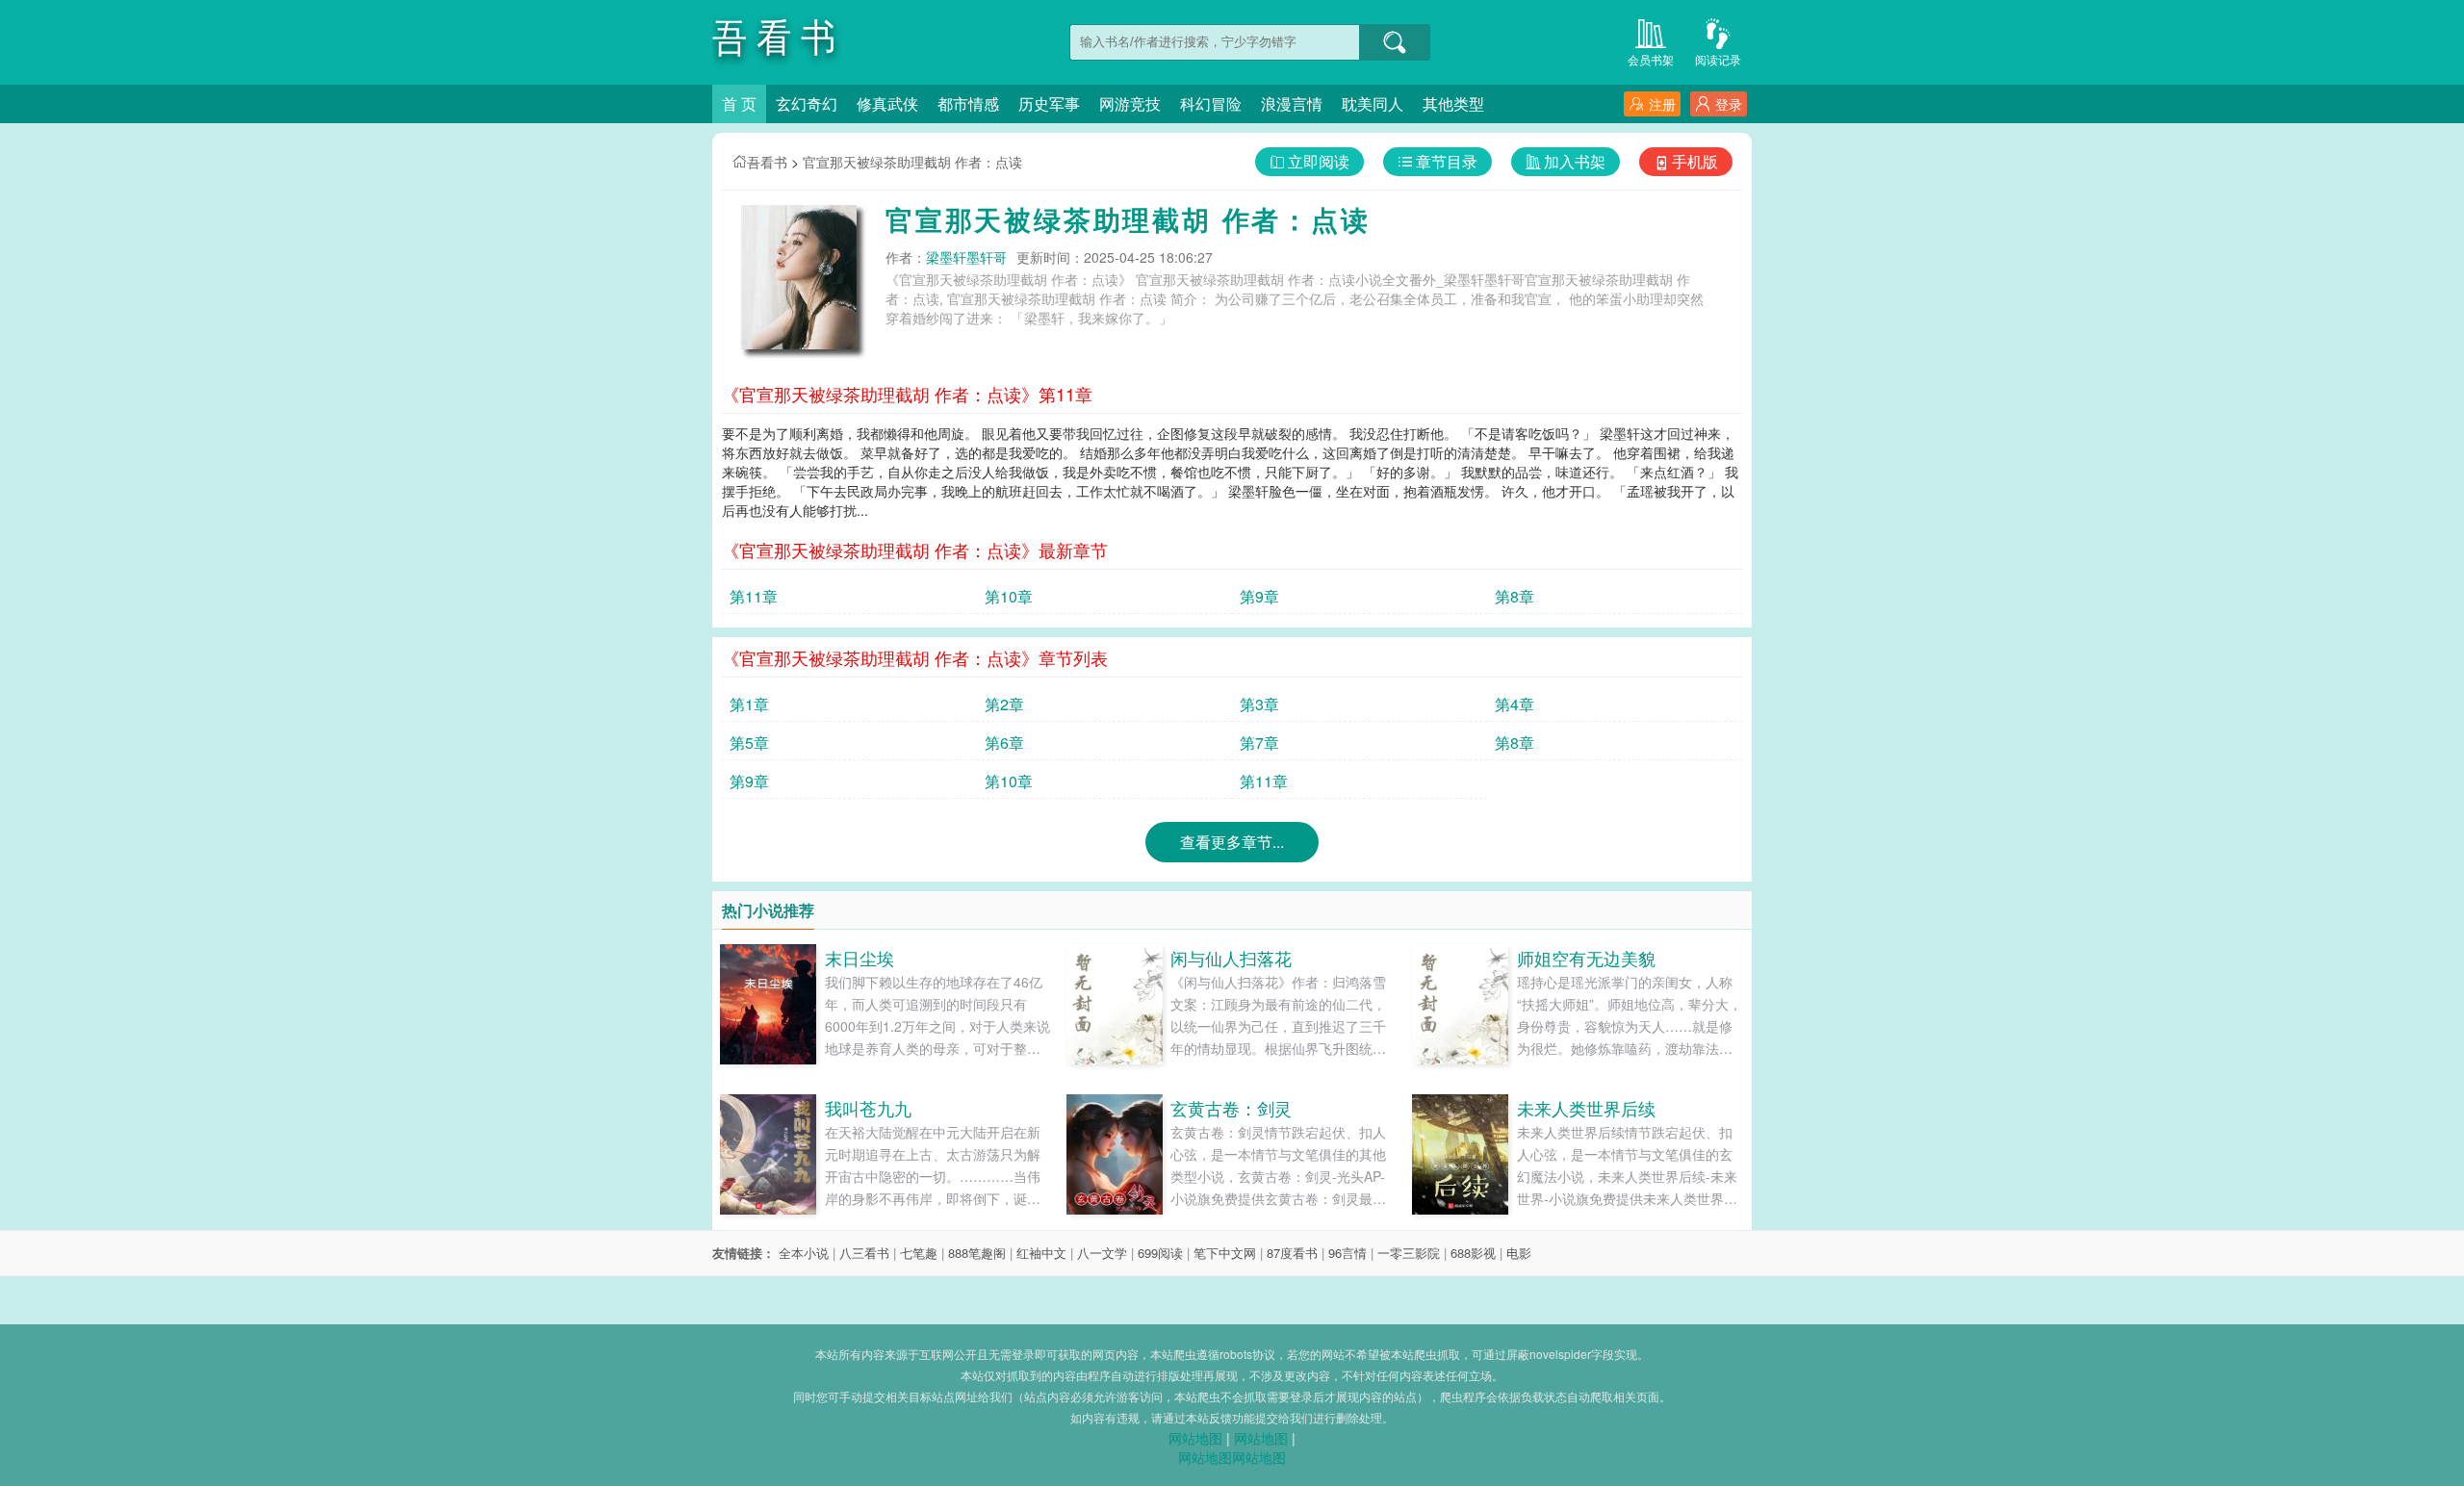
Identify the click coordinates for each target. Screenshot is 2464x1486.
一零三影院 (1409, 1253)
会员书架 (1651, 59)
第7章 (1259, 743)
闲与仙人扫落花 (1231, 958)
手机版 (1695, 161)
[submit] (1395, 42)
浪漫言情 (1292, 103)
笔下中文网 (1225, 1253)
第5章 (749, 743)
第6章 (1004, 743)
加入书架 (1575, 161)
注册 (1662, 104)
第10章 (1009, 596)
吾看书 (767, 162)
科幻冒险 (1211, 103)
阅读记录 (1718, 59)
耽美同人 (1373, 103)
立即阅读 (1319, 161)
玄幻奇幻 (807, 103)
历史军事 (1049, 103)
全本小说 (804, 1253)
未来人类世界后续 (1586, 1108)
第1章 (749, 704)
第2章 (1004, 704)
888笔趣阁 (977, 1253)
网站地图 (1195, 1438)
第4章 (1514, 704)
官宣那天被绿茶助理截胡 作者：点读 (912, 162)
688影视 (1473, 1253)
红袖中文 (1041, 1253)
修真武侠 (887, 103)
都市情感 (968, 103)
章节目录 (1447, 161)
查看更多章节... (1232, 842)
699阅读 (1160, 1253)
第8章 (1514, 596)
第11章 (754, 596)
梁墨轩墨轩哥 (966, 257)
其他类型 (1453, 103)
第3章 (1259, 704)
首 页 (739, 103)
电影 (1519, 1253)
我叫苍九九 (868, 1108)
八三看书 (864, 1253)
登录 (1729, 104)
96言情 (1347, 1253)
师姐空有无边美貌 (1586, 958)
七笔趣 (919, 1253)
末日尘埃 (860, 958)
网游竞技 (1130, 103)
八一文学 (1102, 1253)
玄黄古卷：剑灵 (1231, 1108)
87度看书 (1292, 1253)
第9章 (1259, 596)
